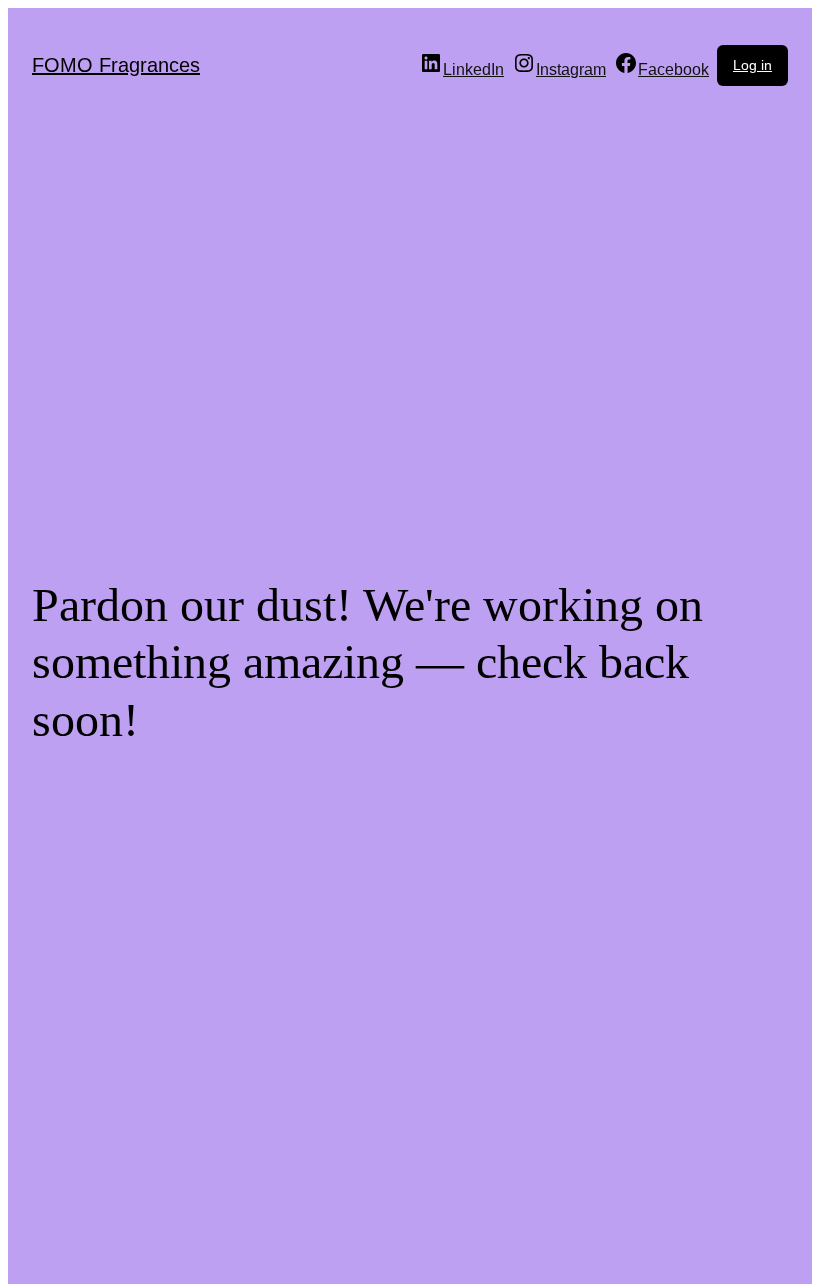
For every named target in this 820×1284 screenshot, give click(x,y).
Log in (752, 65)
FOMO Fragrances (116, 65)
